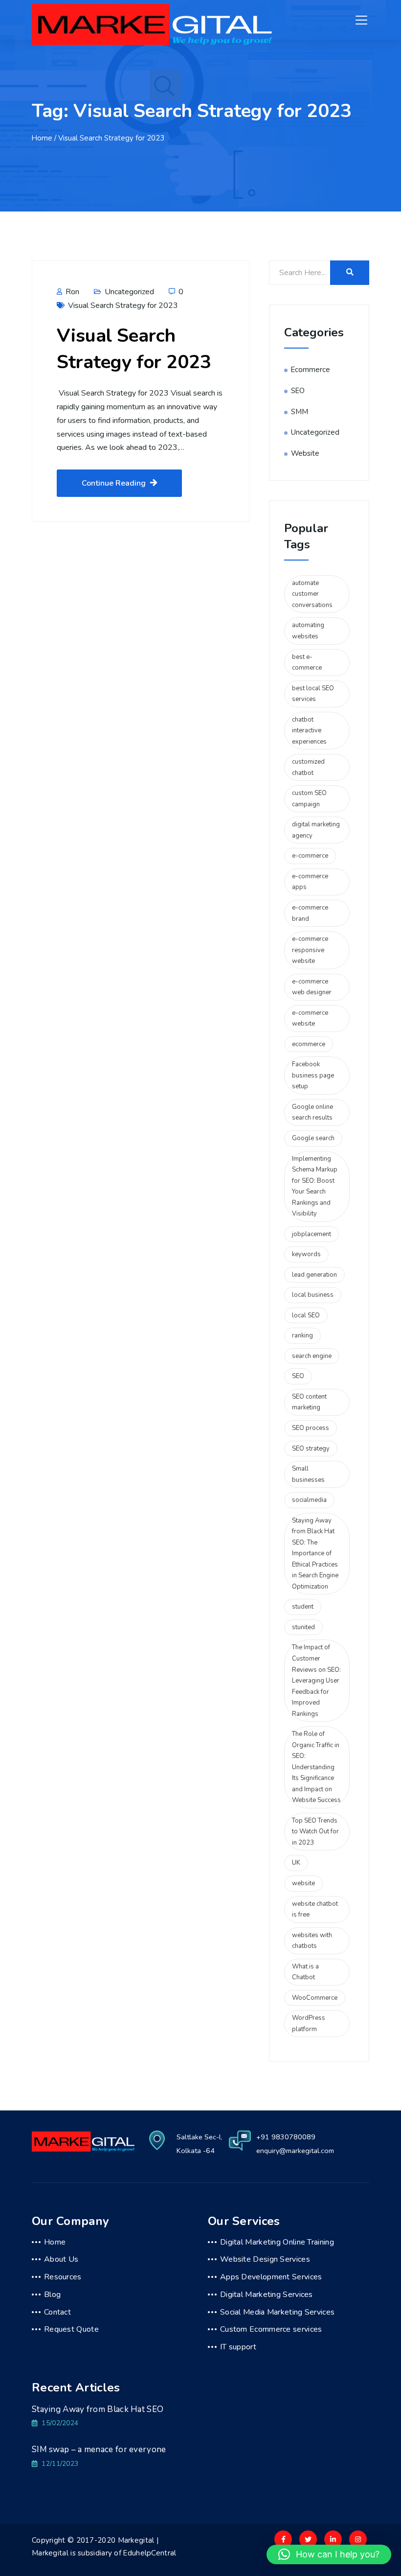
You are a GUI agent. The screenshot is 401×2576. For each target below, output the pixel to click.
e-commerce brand (310, 913)
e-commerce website (310, 1019)
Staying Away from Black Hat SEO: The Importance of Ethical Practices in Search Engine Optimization (315, 1554)
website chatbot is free (315, 1909)
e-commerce (310, 856)
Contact (57, 2312)
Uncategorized (129, 292)
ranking (302, 1335)
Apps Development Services (271, 2277)
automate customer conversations (312, 594)
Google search (313, 1138)
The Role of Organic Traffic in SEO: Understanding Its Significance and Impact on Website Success (316, 1767)
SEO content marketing (309, 1402)
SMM (300, 412)
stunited (303, 1627)
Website (305, 453)
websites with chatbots (312, 1941)
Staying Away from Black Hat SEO (98, 2409)
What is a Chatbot (305, 1972)
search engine (312, 1356)
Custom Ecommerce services (271, 2329)
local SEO (306, 1315)
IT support (238, 2347)
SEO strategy (311, 1449)
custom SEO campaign (309, 799)
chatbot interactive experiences (309, 731)
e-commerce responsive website (310, 950)
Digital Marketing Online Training (277, 2242)
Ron (71, 292)
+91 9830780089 (286, 2137)
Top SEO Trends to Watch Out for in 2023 (315, 1832)
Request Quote (71, 2329)
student (303, 1607)
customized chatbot (308, 767)
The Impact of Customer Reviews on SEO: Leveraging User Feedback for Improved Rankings (316, 1680)
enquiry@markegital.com (295, 2151)
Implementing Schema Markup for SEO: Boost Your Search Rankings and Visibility (315, 1186)
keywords (306, 1254)
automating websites (308, 631)
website (303, 1883)
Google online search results (312, 1112)
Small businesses (308, 1474)
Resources (63, 2277)
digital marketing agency (316, 830)
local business (313, 1295)
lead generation (314, 1275)
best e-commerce (307, 663)
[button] (329, 2554)
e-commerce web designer (312, 987)
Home (42, 138)
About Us (61, 2259)
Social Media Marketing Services (277, 2312)
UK (296, 1863)
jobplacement (312, 1234)
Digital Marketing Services (267, 2295)
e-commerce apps (310, 882)
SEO (298, 391)
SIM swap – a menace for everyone (99, 2449)
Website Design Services (265, 2259)
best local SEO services (313, 694)
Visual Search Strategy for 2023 (123, 305)
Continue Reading (114, 483)
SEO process (311, 1428)
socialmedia (309, 1500)
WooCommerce (315, 1998)
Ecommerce (311, 370)
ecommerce (309, 1044)
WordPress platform (309, 2024)
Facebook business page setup (313, 1075)
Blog (52, 2295)
